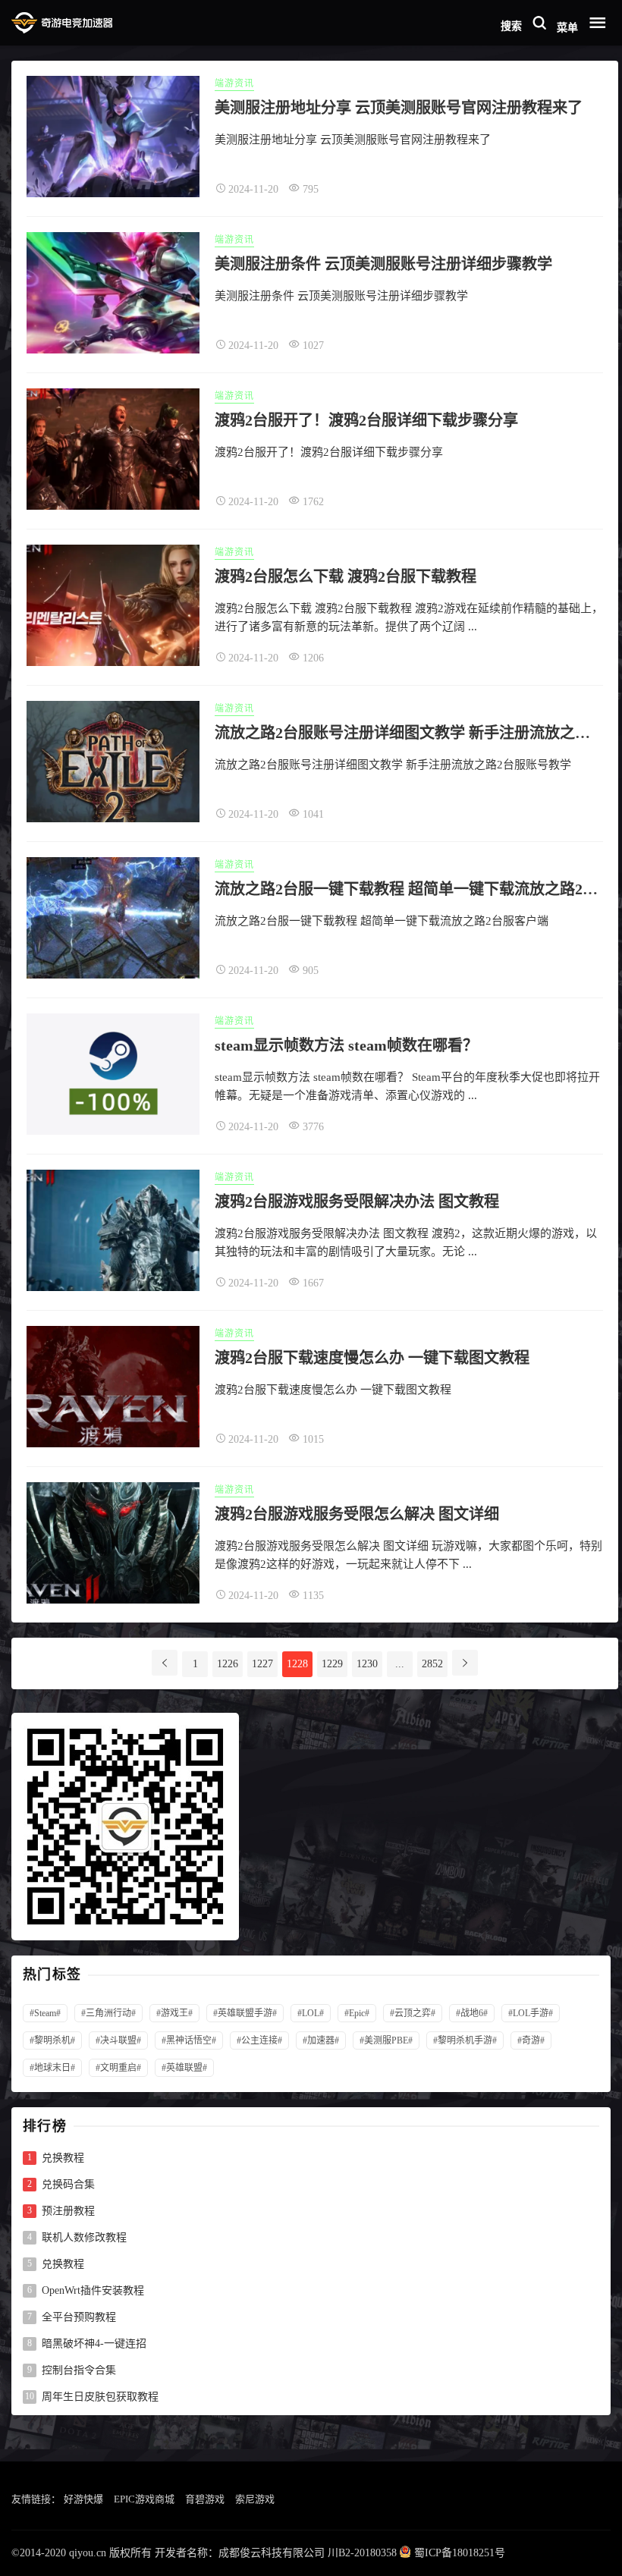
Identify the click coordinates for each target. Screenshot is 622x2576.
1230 (367, 1664)
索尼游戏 (255, 2499)
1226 (228, 1664)
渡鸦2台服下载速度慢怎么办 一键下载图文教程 (372, 1358)
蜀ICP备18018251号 (460, 2553)
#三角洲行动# (108, 2013)
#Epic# (357, 2013)
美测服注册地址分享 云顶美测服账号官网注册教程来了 (399, 108)
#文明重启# (118, 2068)
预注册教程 (68, 2211)
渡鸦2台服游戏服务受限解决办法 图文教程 (357, 1202)
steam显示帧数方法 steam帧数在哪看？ (346, 1045)
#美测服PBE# (386, 2040)
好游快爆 (83, 2499)
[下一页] (465, 1663)
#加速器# (321, 2040)
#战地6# (472, 2013)
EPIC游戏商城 (144, 2499)
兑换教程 (63, 2158)
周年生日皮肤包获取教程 (100, 2397)
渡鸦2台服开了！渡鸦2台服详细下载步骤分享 (366, 420)
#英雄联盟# (184, 2068)
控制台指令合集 (79, 2370)
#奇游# (531, 2040)
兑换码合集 (68, 2185)
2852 (432, 1664)
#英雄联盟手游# (245, 2013)
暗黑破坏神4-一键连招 (94, 2344)
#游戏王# (174, 2013)
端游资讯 (234, 83)
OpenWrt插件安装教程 (93, 2291)
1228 (297, 1664)
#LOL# (311, 2013)
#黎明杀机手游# (465, 2040)
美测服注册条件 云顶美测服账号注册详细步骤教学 (383, 264)
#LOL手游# (531, 2013)
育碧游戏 (205, 2499)
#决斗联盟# (118, 2040)
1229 (332, 1664)
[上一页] (165, 1663)
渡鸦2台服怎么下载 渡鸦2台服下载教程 (346, 576)
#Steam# (45, 2013)
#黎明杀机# (52, 2040)
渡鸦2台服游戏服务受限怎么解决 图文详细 (357, 1514)
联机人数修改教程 (84, 2238)
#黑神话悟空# (189, 2040)
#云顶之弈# (413, 2013)
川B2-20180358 (362, 2553)
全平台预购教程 (79, 2317)
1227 (262, 1664)
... (400, 1664)
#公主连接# (259, 2040)
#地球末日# (52, 2068)
